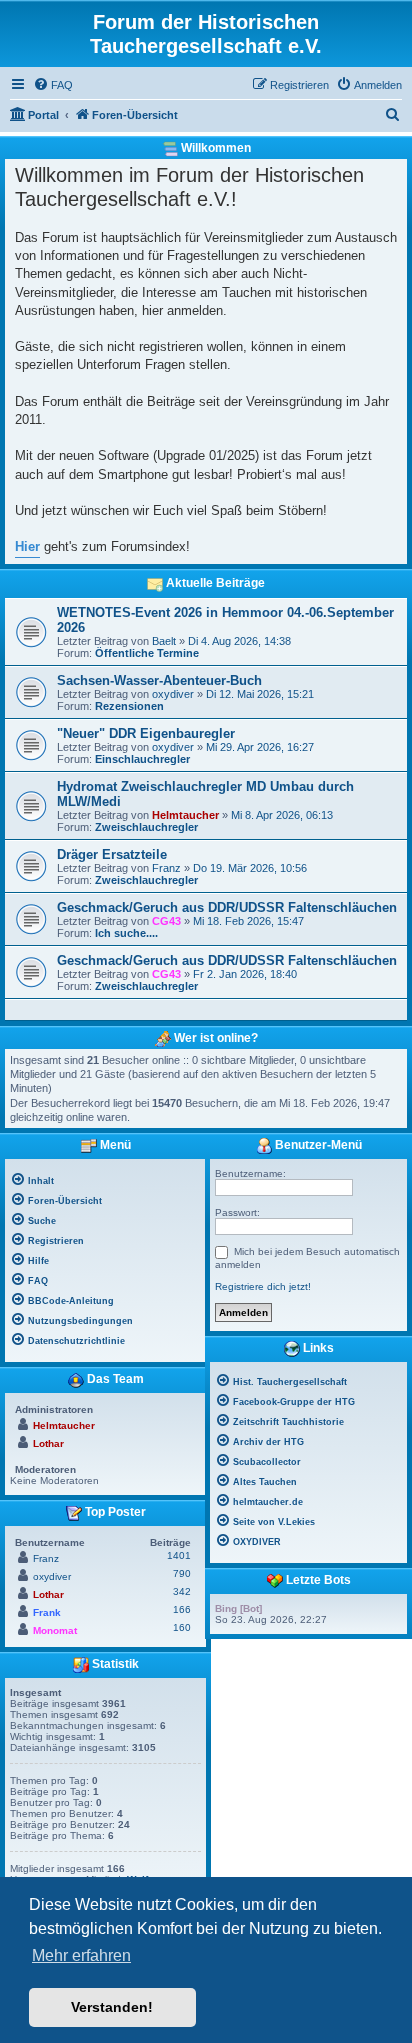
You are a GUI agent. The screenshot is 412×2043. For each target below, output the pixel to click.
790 (182, 1573)
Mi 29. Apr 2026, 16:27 (260, 747)
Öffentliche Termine (147, 653)
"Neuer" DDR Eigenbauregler (146, 733)
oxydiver (173, 694)
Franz (166, 868)
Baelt (164, 641)
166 (182, 1609)
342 (182, 1591)
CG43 (166, 921)
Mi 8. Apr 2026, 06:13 (282, 815)
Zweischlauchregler (146, 827)
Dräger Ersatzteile (112, 854)
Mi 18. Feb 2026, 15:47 (248, 921)
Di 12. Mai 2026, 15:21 (260, 694)
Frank (47, 1612)
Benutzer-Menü (317, 1145)
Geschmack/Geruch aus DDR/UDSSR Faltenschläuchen (227, 907)
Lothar (48, 1443)
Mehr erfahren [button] (81, 1955)
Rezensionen (129, 706)
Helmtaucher (185, 815)
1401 (179, 1555)
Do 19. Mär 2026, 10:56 (250, 868)
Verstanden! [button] (112, 2007)
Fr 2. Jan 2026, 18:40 (245, 974)
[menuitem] (53, 85)
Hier (27, 546)
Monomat (55, 1630)
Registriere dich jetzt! (263, 1286)
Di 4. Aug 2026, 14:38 (239, 641)
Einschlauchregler (142, 759)
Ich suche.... (126, 933)
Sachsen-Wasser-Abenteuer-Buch (159, 680)
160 (182, 1627)
